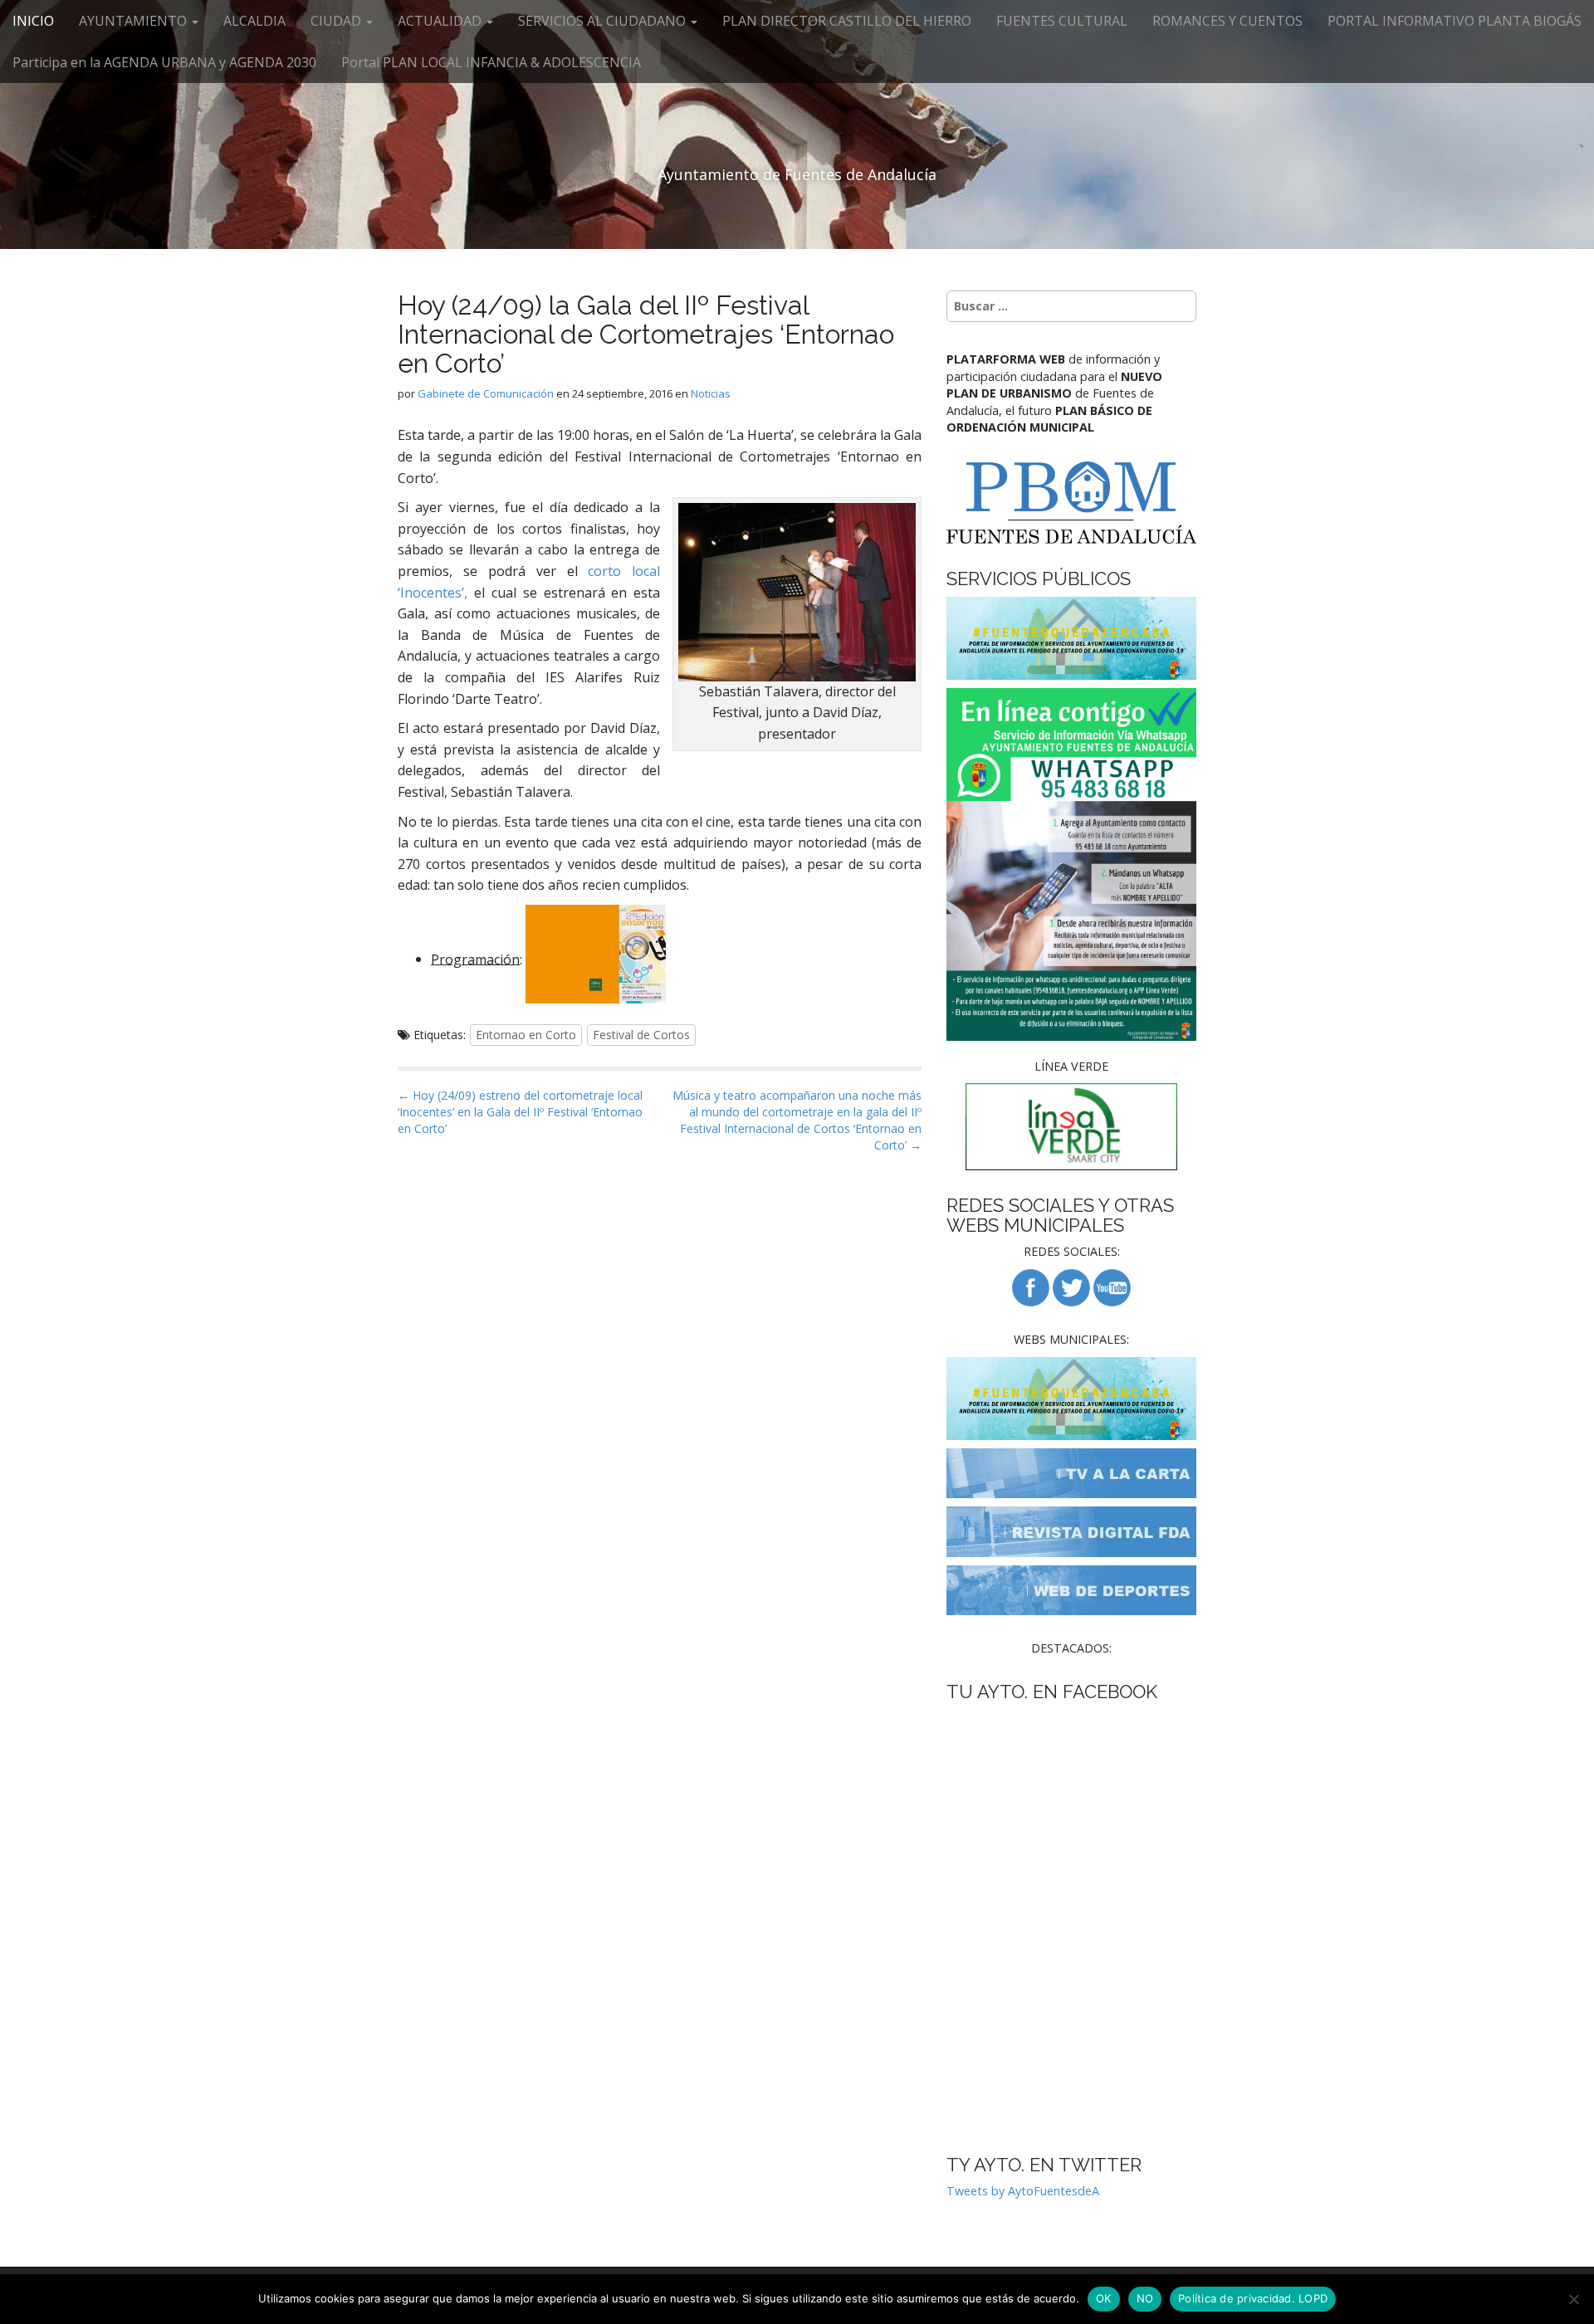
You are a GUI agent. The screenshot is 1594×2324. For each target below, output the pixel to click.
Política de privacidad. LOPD (1253, 2298)
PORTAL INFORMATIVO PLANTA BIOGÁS (1455, 21)
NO (1145, 2298)
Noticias (711, 393)
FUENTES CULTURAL (1062, 21)
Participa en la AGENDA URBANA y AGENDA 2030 (164, 62)
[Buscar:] (1071, 306)
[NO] (1573, 2299)
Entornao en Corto (526, 1035)
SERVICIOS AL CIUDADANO (604, 21)
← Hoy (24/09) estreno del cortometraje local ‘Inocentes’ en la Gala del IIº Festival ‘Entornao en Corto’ (520, 1112)
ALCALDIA (254, 21)
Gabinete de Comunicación (486, 393)
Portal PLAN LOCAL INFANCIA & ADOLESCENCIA (491, 62)
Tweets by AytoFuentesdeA (1023, 2191)
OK (1104, 2298)
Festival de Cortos (641, 1035)
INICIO (33, 21)
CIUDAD (337, 21)
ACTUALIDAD (441, 21)
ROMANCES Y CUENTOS (1227, 21)
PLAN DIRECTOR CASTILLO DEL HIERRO (847, 21)
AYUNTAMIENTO (134, 21)
